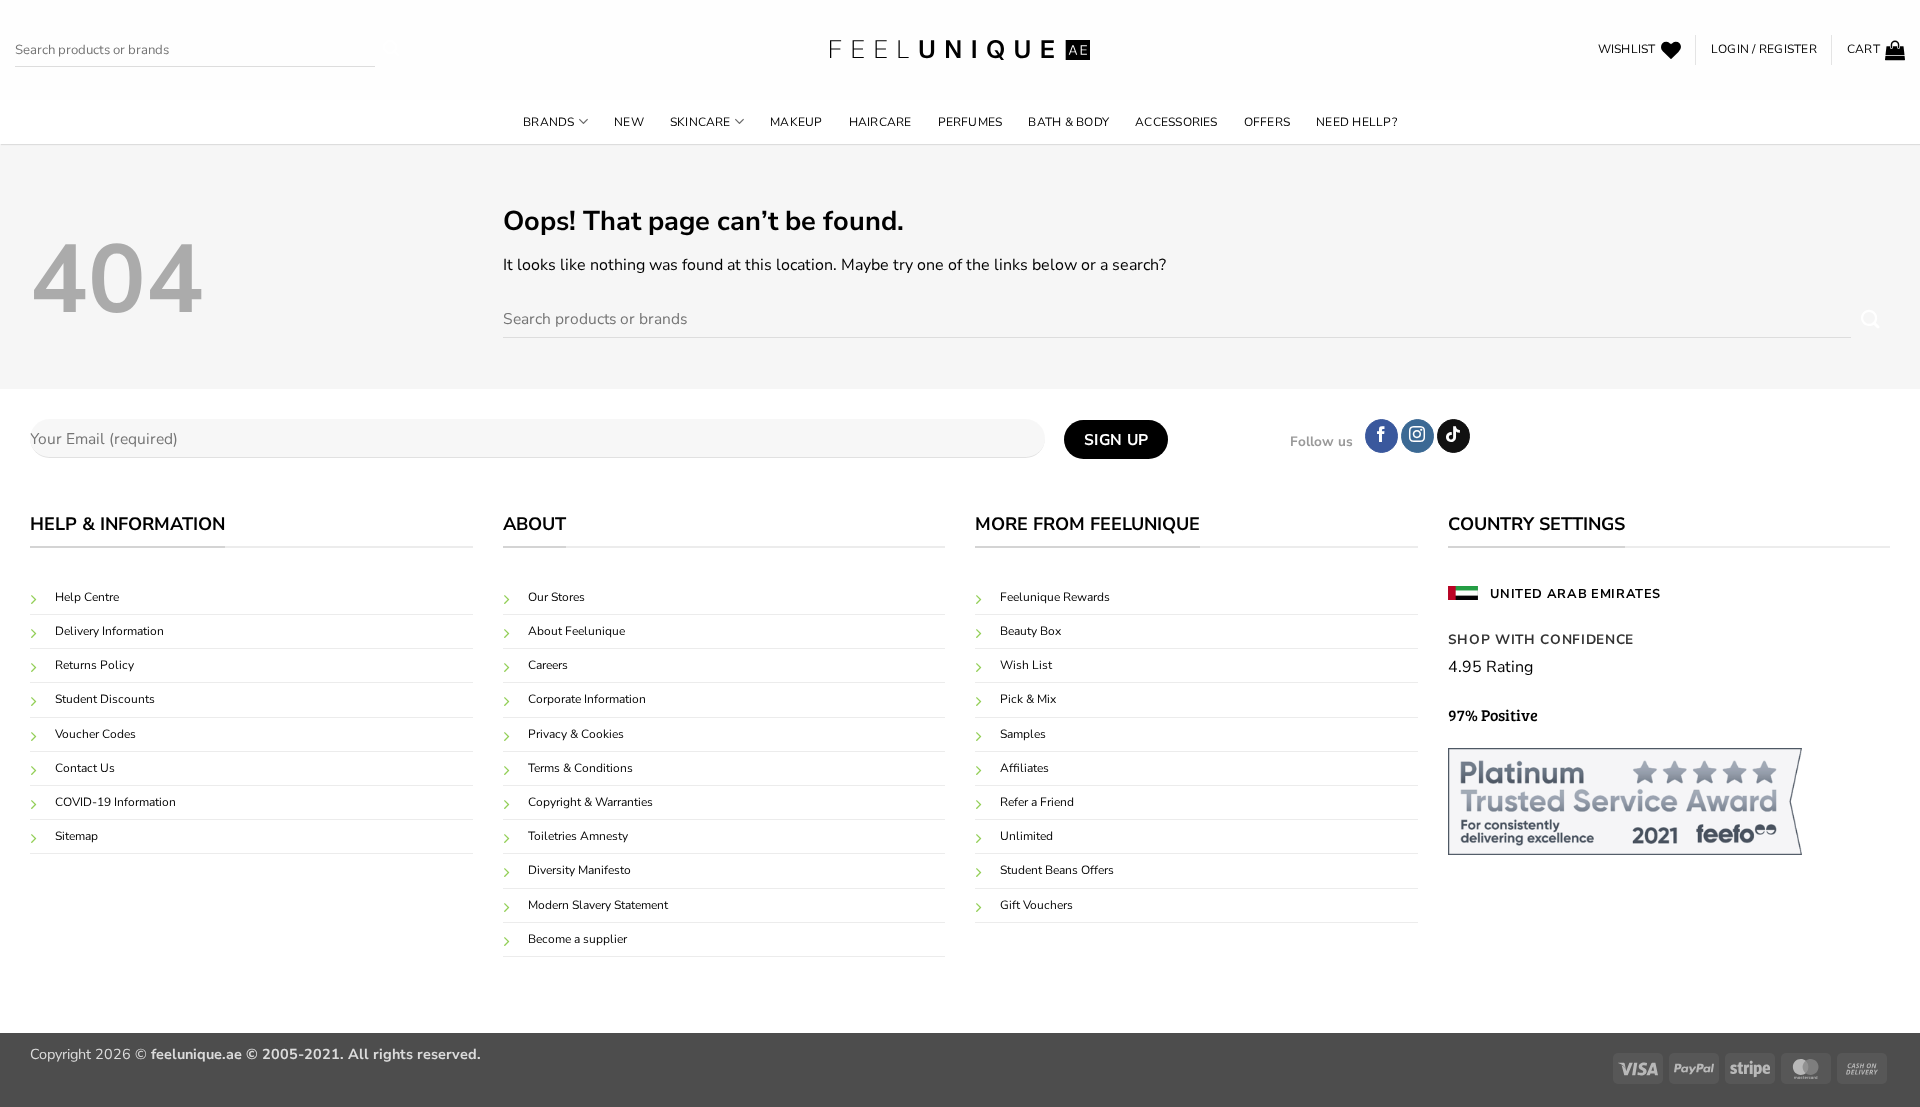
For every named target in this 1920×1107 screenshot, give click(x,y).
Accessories (1176, 122)
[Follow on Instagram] (1417, 436)
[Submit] (391, 50)
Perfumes (970, 122)
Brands (548, 122)
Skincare (700, 122)
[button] (1764, 49)
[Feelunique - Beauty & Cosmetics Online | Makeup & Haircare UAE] (960, 49)
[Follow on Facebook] (1381, 436)
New (629, 122)
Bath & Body (1068, 122)
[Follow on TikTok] (1453, 436)
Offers (1267, 122)
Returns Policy (94, 665)
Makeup (796, 122)
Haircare (880, 122)
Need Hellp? (1356, 122)
